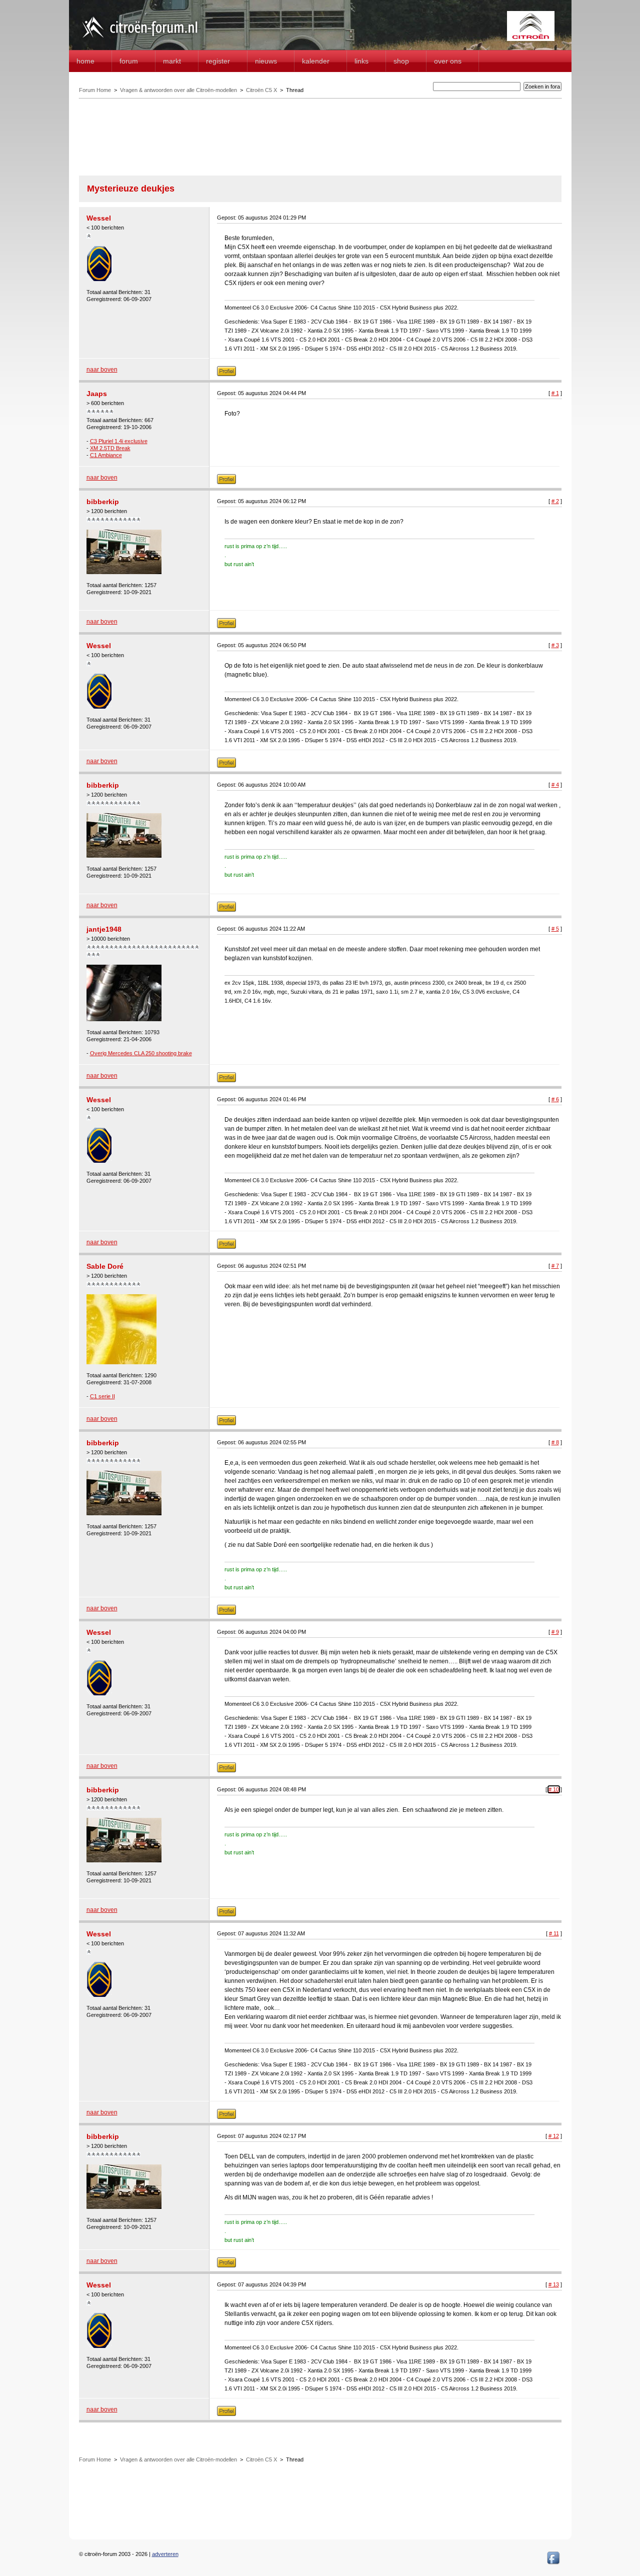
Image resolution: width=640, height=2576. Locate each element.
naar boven (102, 370)
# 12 (554, 2136)
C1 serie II (102, 1396)
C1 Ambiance (106, 455)
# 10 (554, 1789)
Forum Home (95, 90)
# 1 (555, 393)
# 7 (555, 1266)
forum (129, 61)
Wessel (99, 218)
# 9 (555, 1632)
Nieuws (266, 61)
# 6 (555, 1099)
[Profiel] (226, 374)
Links (361, 61)
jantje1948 (104, 929)
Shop (401, 61)
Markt (172, 61)
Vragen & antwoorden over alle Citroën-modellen (178, 90)
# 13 (554, 2284)
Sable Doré (105, 1266)
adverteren (165, 2554)
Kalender (316, 61)
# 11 (554, 1933)
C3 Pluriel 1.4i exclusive (119, 441)
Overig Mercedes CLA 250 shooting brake (141, 1053)
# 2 (555, 501)
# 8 (555, 1442)
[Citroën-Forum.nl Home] (140, 39)
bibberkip (103, 502)
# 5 (555, 929)
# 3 (555, 645)
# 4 (555, 785)
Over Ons (448, 61)
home (85, 61)
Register (218, 61)
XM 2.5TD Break (110, 448)
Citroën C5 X (261, 90)
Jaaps (97, 394)
